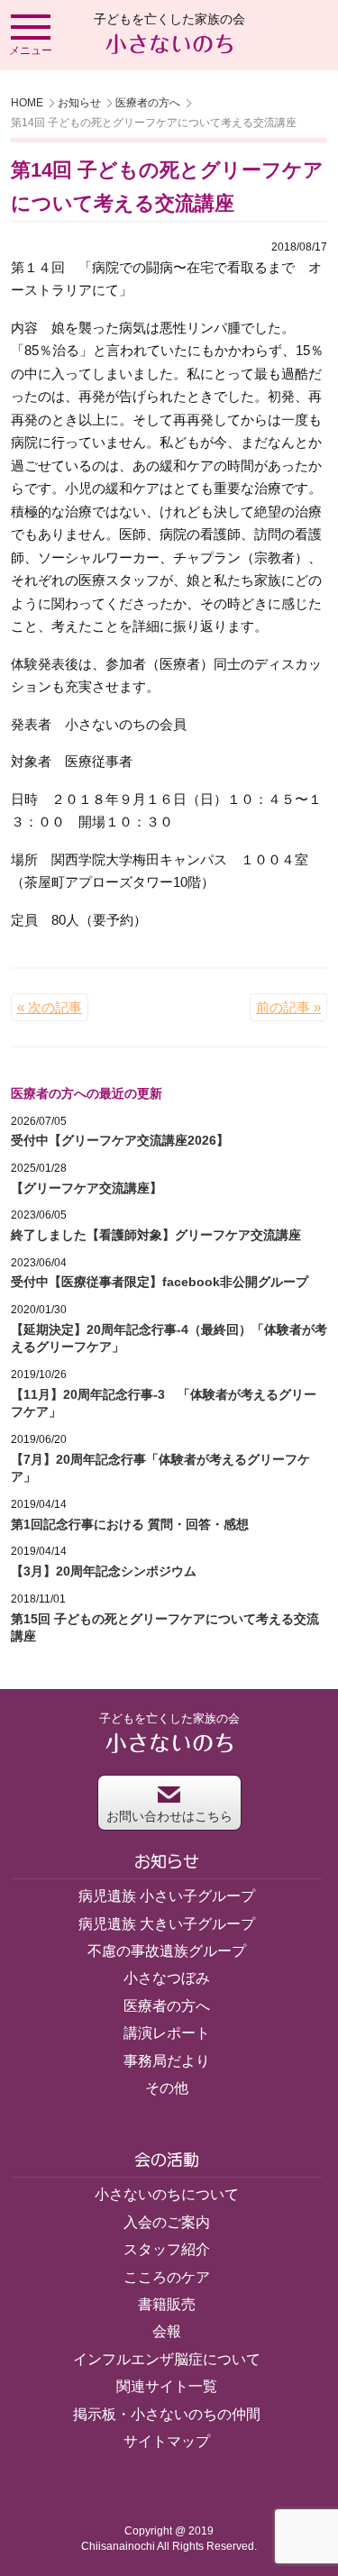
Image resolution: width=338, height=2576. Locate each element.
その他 (167, 2088)
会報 (167, 2331)
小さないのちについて (167, 2194)
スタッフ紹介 (167, 2249)
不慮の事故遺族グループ (167, 1951)
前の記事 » (288, 1007)
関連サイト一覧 (167, 2386)
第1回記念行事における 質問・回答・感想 (130, 1524)
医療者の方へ (148, 103)
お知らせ (79, 103)
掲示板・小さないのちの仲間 (167, 2414)
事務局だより (167, 2061)
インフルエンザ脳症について (167, 2359)
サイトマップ (167, 2441)
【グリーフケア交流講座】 (87, 1188)
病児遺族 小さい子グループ (167, 1896)
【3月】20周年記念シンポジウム (104, 1571)
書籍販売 (167, 2304)
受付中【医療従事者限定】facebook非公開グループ (160, 1282)
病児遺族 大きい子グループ (167, 1924)
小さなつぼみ (167, 1978)
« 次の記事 (50, 1007)
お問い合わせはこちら (169, 1816)
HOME (27, 103)
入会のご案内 (167, 2222)
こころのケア (167, 2277)
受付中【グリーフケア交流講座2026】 (120, 1140)
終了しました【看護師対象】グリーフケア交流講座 (156, 1235)
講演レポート (167, 2033)
